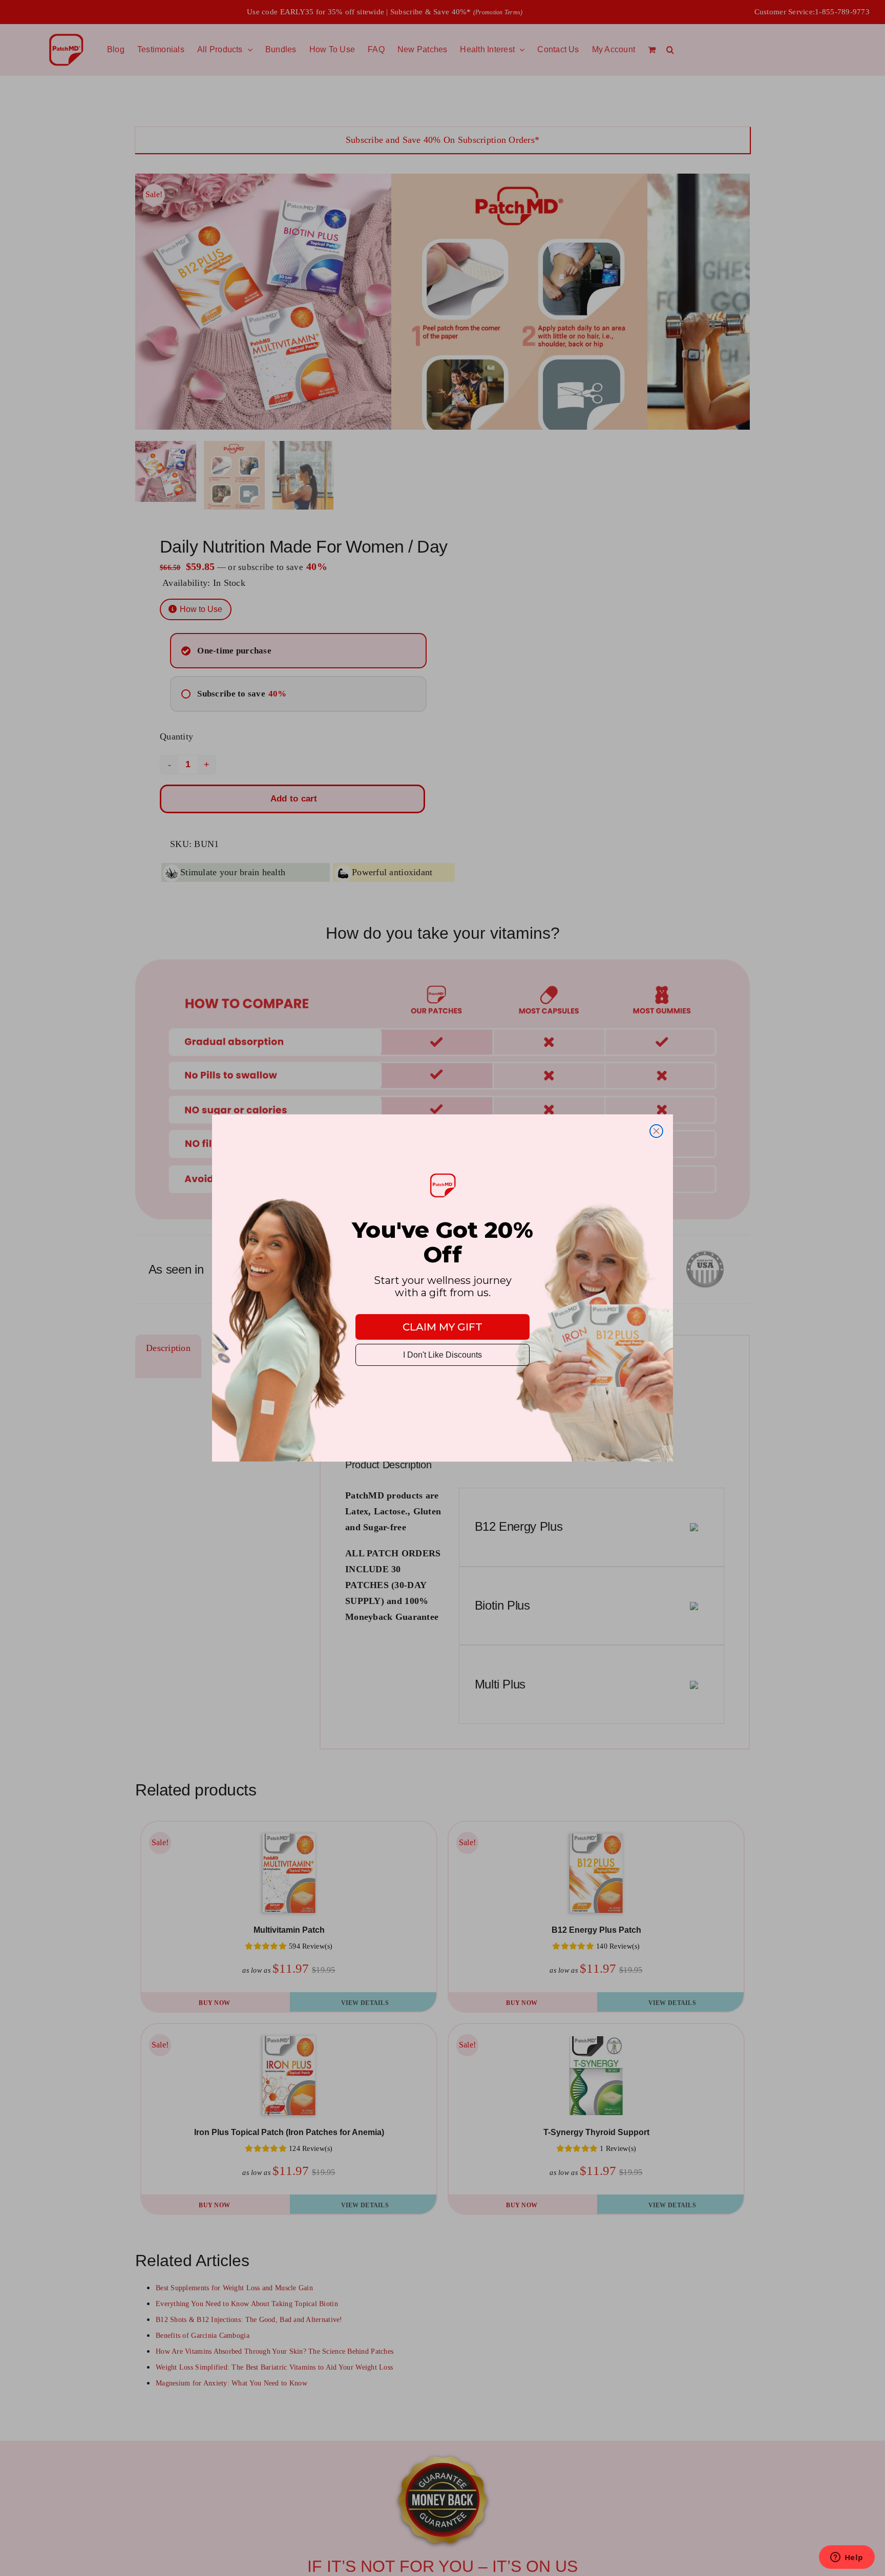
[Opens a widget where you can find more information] (847, 2558)
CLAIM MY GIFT (442, 1327)
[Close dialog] (656, 1131)
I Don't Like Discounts (442, 1355)
